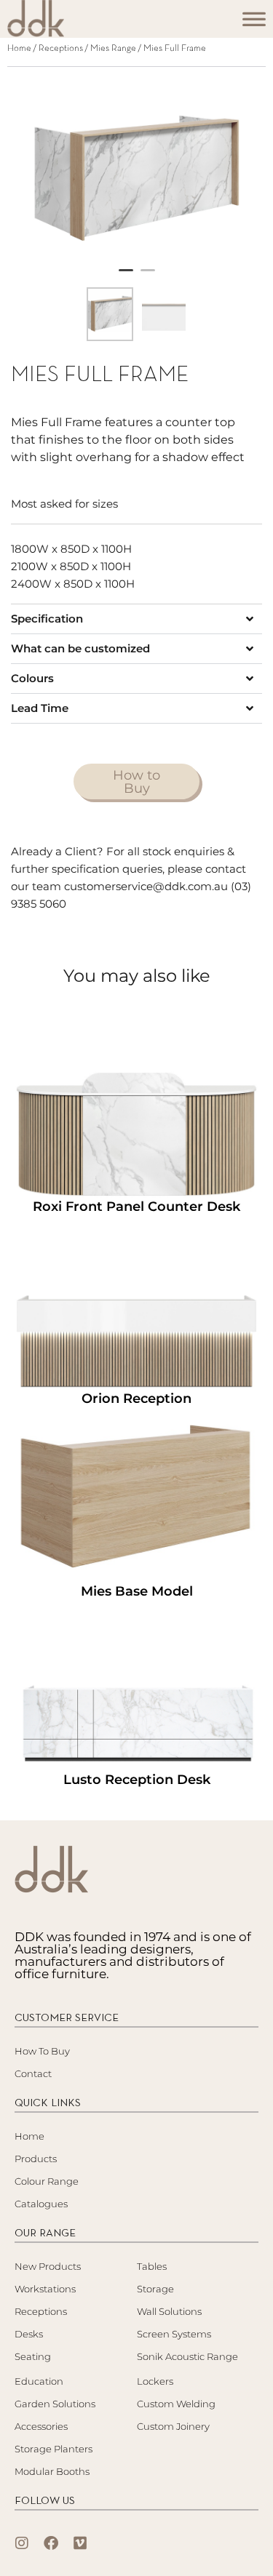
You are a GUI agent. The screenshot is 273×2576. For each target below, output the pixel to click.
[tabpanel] (136, 171)
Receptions (61, 49)
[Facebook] (51, 2543)
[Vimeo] (80, 2543)
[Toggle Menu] (254, 23)
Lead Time (40, 708)
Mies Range (113, 49)
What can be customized (80, 648)
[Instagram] (22, 2543)
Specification (47, 619)
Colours (32, 678)
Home (19, 49)
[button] (136, 619)
